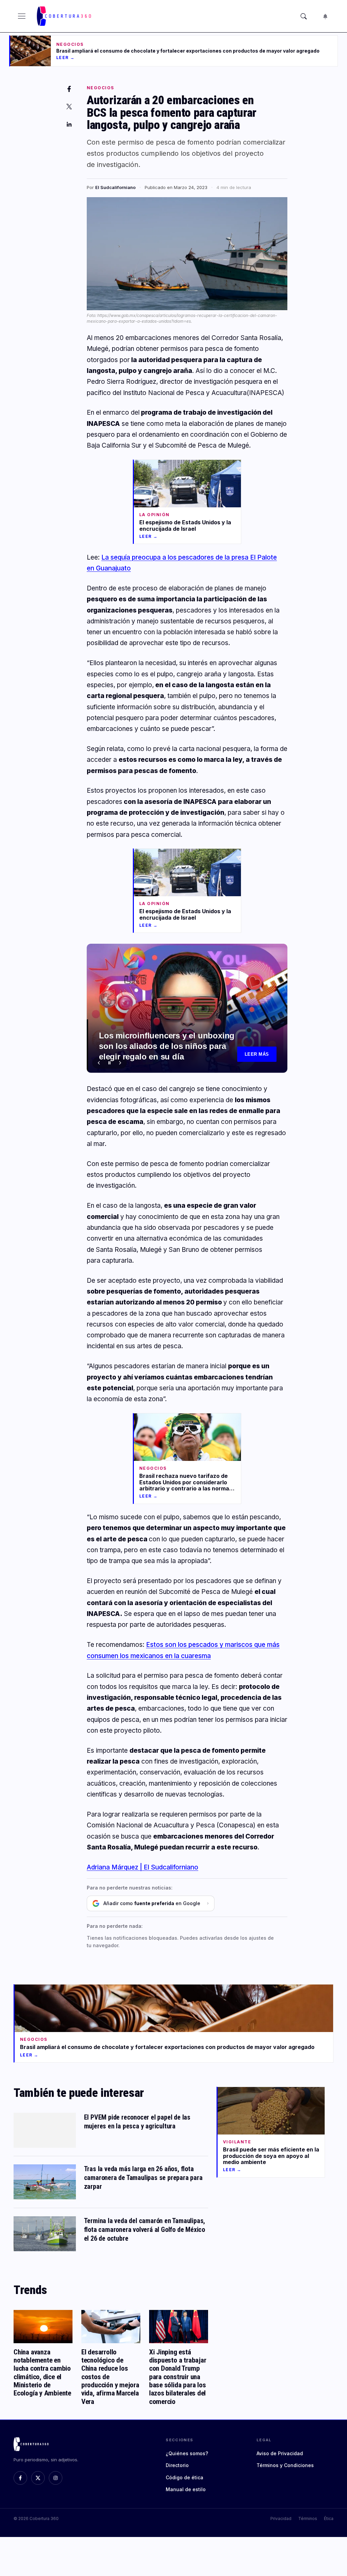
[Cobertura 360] (65, 16)
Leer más (257, 1054)
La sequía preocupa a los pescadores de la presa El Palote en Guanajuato (167, 1046)
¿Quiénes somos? (187, 2453)
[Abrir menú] (22, 16)
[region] (187, 1008)
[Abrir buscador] (304, 16)
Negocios (100, 88)
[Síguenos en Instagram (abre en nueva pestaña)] (56, 2478)
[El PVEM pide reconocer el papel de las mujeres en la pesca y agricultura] (45, 2130)
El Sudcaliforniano (115, 187)
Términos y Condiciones (285, 2465)
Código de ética (185, 2477)
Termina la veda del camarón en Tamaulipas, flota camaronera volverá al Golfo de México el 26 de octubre (145, 2230)
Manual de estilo (186, 2489)
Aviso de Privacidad (280, 2453)
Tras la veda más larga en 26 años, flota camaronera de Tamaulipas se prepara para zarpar (143, 2178)
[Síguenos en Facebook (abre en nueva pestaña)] (20, 2478)
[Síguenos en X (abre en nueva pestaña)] (38, 2478)
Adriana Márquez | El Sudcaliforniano (142, 1867)
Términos (308, 2518)
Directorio (177, 2465)
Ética (329, 2518)
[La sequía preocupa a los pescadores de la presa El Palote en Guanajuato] (187, 1008)
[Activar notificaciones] (325, 16)
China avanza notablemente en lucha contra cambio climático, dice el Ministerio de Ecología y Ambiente (42, 2372)
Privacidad (281, 2518)
